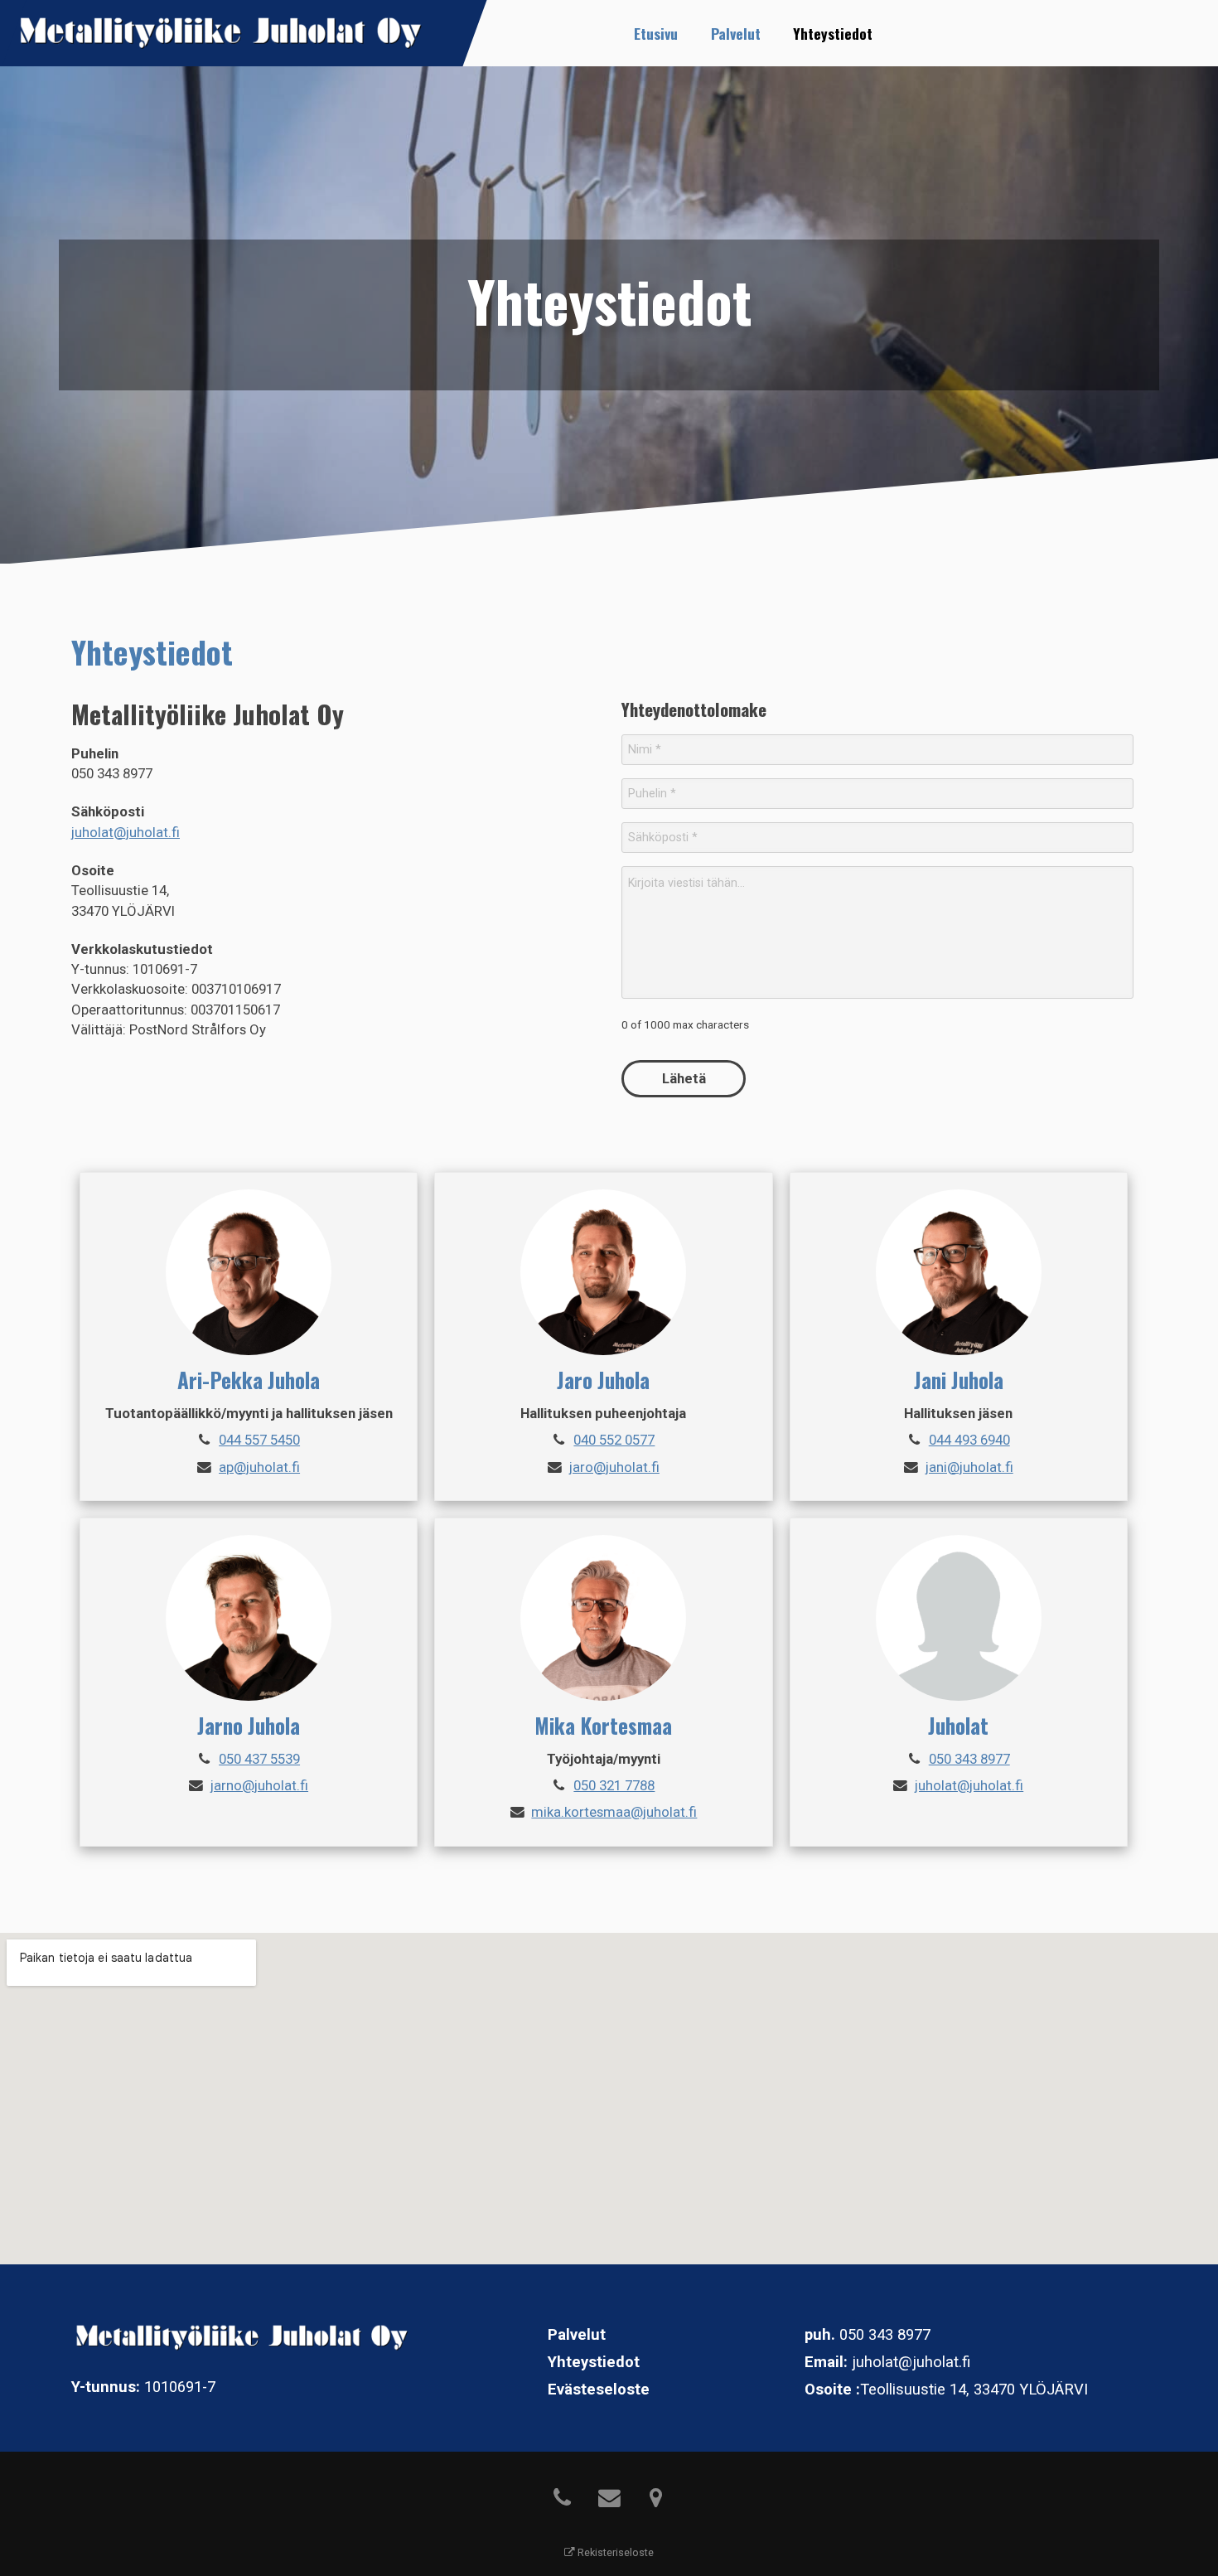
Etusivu (656, 33)
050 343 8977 (969, 1759)
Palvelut (736, 33)
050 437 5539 (259, 1759)
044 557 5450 (259, 1440)
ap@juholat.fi (259, 1467)
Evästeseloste (599, 2390)
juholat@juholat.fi (126, 832)
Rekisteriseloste (614, 2552)
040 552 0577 (614, 1440)
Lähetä (684, 1078)
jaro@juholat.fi (614, 1467)
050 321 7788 (614, 1785)
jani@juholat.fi (969, 1467)
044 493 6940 (969, 1440)
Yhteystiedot (833, 33)
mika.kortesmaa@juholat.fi (614, 1812)
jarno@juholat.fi (259, 1785)
